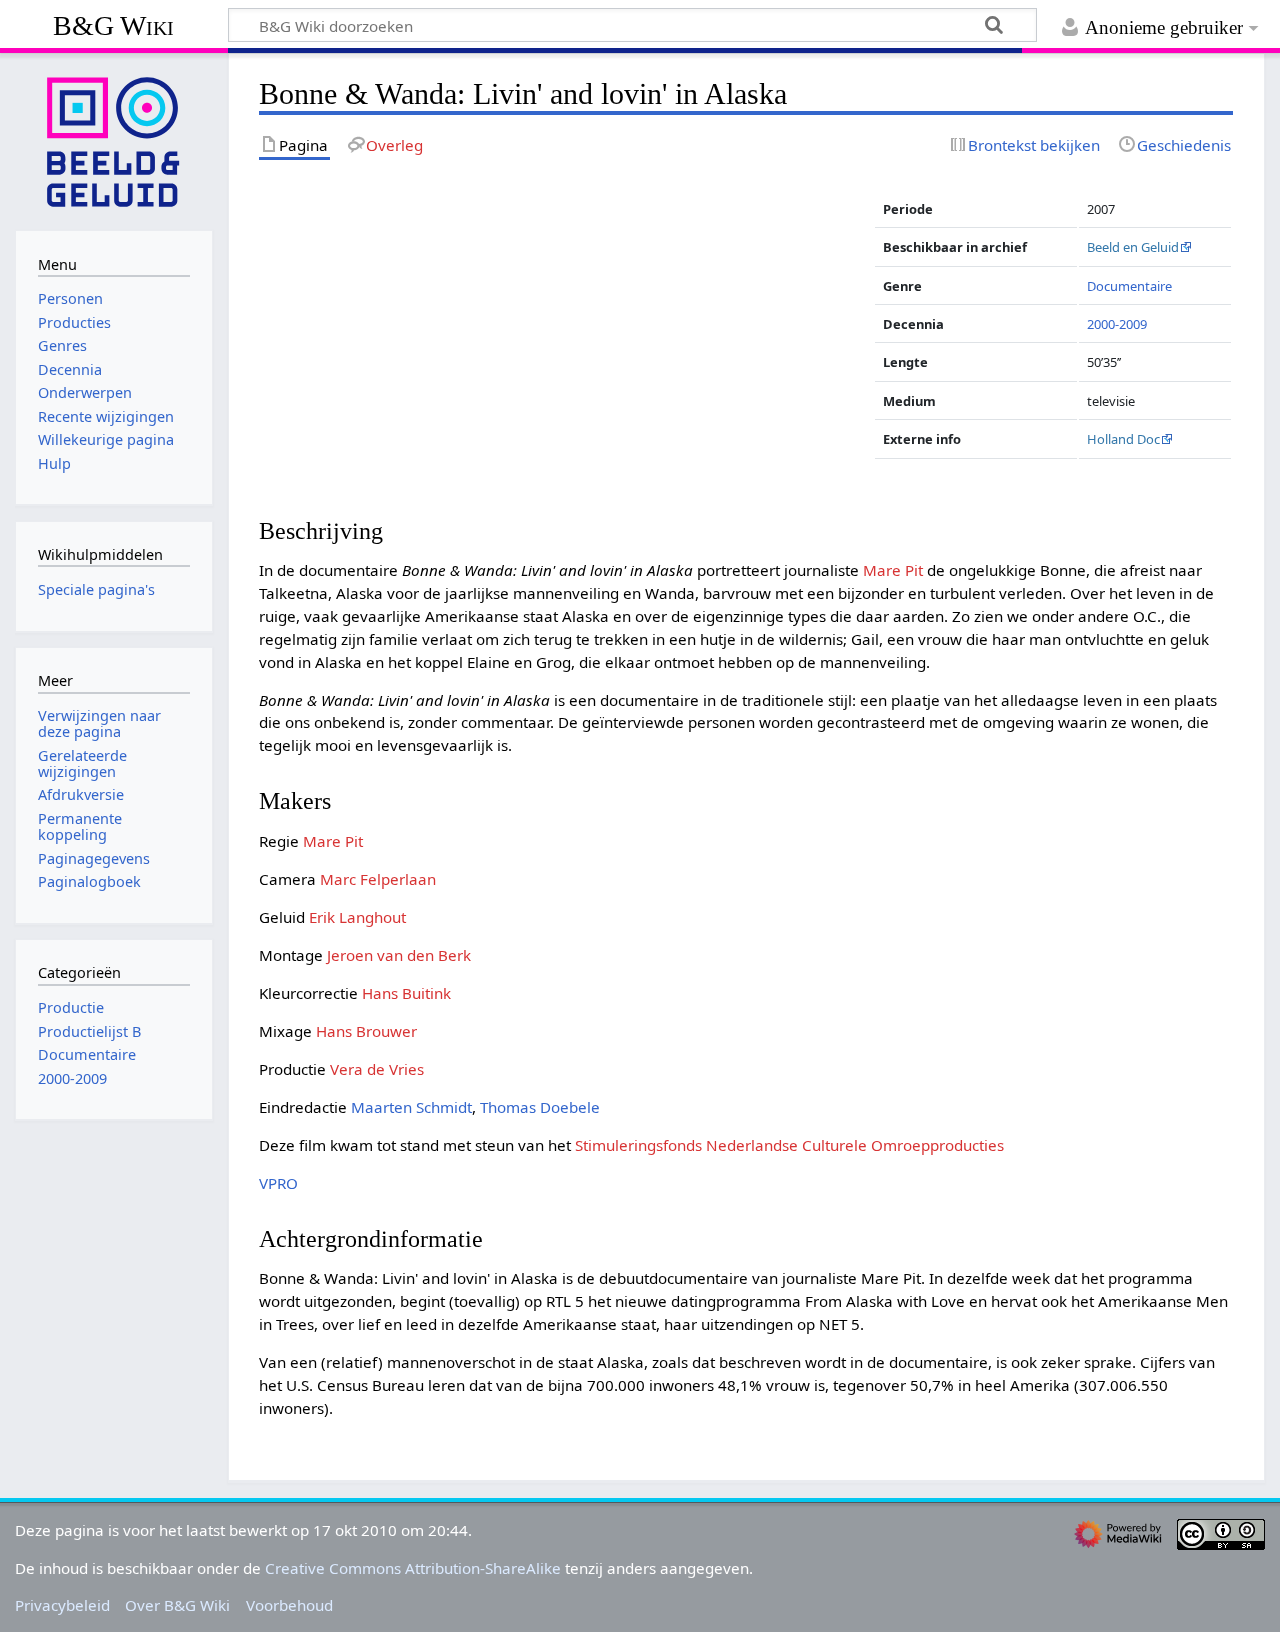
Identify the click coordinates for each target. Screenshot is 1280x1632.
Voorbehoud (289, 1605)
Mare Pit (893, 570)
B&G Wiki (113, 25)
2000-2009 (1117, 324)
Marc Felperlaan (378, 879)
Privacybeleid (62, 1605)
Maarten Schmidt (411, 1107)
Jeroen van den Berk (399, 955)
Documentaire (1129, 286)
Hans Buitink (406, 993)
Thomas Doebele (540, 1107)
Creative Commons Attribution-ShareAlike (413, 1568)
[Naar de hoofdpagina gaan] (114, 140)
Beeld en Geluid (1133, 247)
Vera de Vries (377, 1069)
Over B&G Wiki (177, 1605)
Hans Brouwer (366, 1031)
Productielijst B (89, 1031)
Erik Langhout (357, 917)
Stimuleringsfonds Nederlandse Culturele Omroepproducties (789, 1145)
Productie (71, 1007)
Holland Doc (1123, 439)
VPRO (278, 1183)
